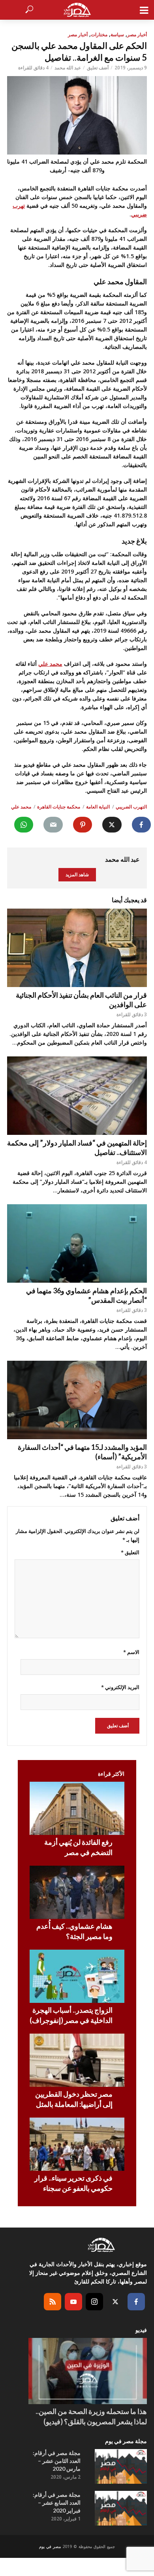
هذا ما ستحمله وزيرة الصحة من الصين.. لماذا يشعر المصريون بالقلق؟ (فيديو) (91, 2416)
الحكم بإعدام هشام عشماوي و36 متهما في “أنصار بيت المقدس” (86, 1295)
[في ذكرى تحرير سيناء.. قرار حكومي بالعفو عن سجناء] (77, 2144)
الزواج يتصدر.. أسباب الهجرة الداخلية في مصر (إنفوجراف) (71, 2015)
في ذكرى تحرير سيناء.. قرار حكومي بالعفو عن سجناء (73, 2183)
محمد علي (50, 664)
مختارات (99, 34)
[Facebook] (136, 2302)
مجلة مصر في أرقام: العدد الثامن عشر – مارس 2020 (57, 2461)
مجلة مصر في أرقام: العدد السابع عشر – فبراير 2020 (57, 2502)
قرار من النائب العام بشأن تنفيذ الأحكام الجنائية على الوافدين (81, 1000)
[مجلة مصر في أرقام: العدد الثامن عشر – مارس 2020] (121, 2466)
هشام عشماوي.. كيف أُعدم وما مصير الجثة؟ (74, 1931)
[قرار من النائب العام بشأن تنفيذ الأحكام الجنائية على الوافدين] (77, 948)
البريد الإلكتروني (120, 1687)
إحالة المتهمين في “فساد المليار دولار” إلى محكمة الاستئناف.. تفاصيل (77, 1147)
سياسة (117, 34)
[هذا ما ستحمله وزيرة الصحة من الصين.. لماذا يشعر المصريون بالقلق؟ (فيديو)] (88, 2371)
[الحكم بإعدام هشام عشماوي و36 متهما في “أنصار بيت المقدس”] (77, 1243)
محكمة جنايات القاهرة (59, 807)
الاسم (131, 1652)
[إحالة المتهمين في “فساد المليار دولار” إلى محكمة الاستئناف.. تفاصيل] (77, 1096)
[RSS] (53, 2302)
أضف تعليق (98, 68)
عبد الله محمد (68, 68)
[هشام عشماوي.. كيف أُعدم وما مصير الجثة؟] (77, 1892)
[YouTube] (73, 2302)
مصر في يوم (50, 2546)
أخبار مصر (137, 34)
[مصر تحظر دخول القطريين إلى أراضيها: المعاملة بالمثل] (77, 2060)
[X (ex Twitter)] (115, 2302)
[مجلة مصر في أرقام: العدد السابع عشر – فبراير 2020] (121, 2508)
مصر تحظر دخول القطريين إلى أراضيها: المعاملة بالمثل (74, 2099)
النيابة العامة (98, 807)
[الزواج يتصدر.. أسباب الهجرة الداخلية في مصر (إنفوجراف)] (77, 1976)
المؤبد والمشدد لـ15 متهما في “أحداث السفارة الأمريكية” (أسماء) (82, 1452)
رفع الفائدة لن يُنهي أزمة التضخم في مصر (78, 1847)
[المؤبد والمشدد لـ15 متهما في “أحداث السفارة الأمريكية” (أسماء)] (77, 1400)
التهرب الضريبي (131, 807)
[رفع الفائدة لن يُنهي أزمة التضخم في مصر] (77, 1808)
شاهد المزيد (77, 874)
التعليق (130, 1552)
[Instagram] (94, 2302)
